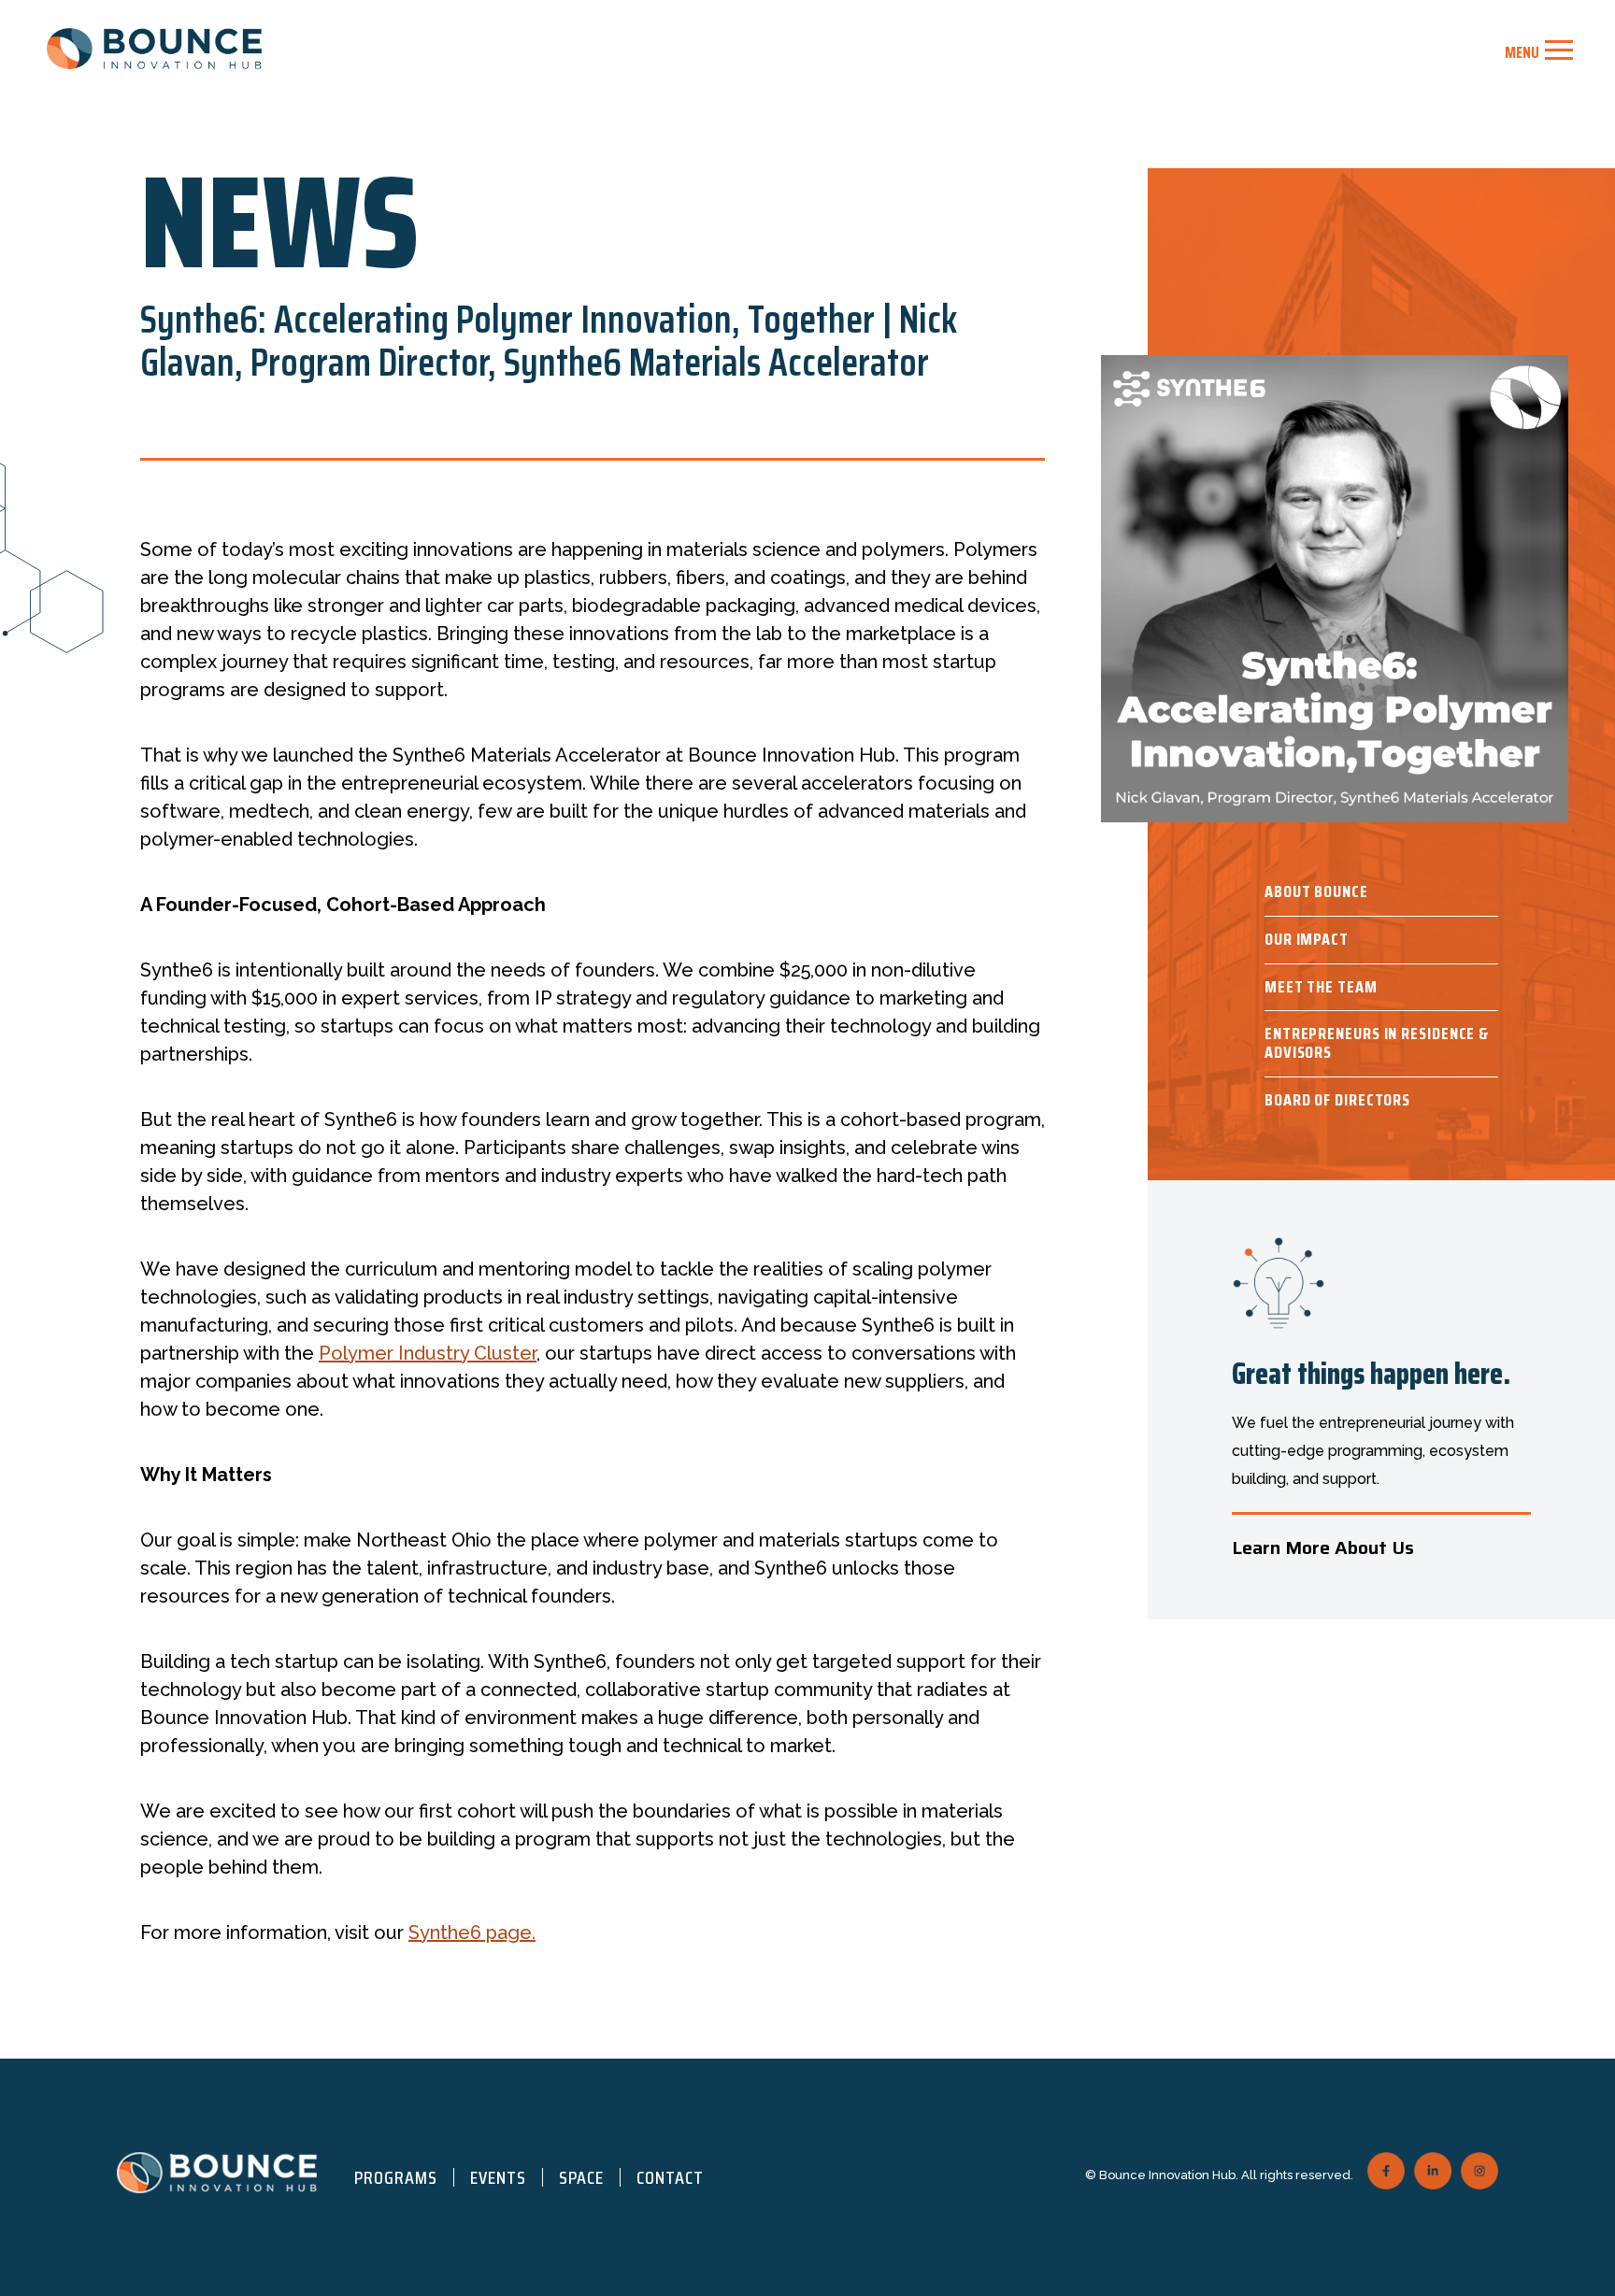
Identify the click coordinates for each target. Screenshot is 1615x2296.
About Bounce (1316, 891)
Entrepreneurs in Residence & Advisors (1377, 1043)
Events (498, 2177)
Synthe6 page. (472, 1932)
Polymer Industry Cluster (428, 1353)
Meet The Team (1321, 987)
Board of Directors (1337, 1100)
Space (581, 2177)
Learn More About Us (1323, 1547)
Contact (670, 2177)
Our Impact (1307, 939)
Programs (396, 2177)
